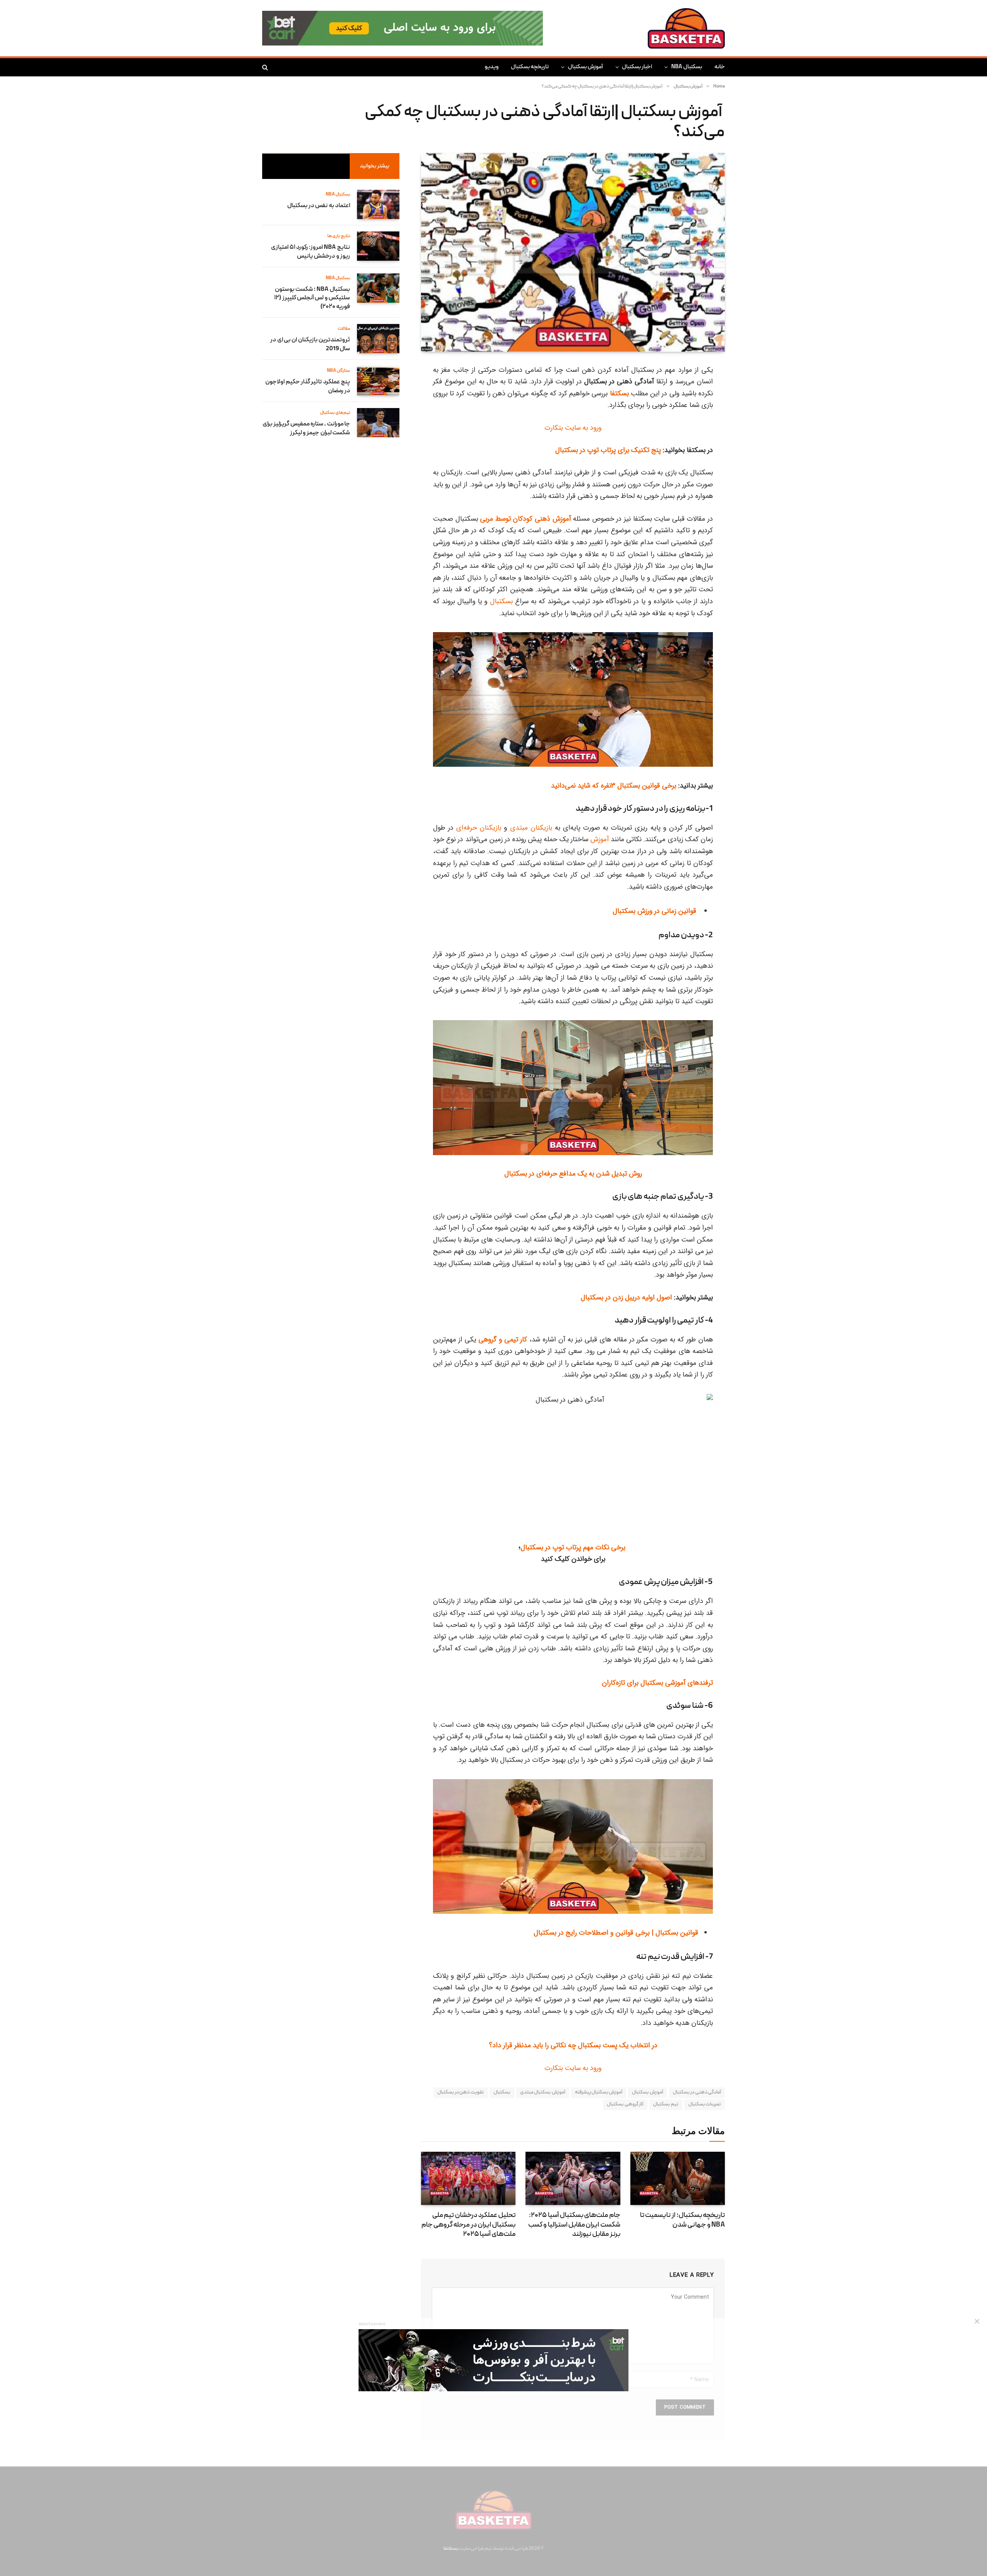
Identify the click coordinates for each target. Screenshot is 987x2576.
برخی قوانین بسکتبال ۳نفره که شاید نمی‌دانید (615, 786)
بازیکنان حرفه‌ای (479, 828)
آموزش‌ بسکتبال (647, 2093)
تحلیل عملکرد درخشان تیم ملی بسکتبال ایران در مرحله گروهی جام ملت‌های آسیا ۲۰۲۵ (468, 2225)
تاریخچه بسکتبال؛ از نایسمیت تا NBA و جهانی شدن (682, 2220)
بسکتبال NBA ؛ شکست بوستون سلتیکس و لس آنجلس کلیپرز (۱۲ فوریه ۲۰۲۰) (312, 299)
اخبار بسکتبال (637, 67)
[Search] (266, 67)
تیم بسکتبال (666, 2104)
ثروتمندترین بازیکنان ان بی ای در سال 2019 (310, 345)
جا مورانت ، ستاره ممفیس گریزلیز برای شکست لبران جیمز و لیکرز (306, 429)
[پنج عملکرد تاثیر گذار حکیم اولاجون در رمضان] (378, 381)
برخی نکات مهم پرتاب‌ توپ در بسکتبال (574, 1547)
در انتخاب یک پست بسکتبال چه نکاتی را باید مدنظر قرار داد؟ (573, 2045)
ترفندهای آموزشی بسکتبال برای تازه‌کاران (657, 1683)
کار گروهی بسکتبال (625, 2104)
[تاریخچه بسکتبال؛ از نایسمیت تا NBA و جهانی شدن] (678, 2178)
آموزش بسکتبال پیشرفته (599, 2093)
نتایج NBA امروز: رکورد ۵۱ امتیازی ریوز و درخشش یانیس (311, 252)
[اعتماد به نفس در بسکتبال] (378, 204)
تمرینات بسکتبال (705, 2104)
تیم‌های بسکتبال (335, 413)
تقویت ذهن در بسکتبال (461, 2093)
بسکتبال (501, 601)
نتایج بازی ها (339, 236)
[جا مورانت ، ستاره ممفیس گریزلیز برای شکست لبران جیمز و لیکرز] (378, 423)
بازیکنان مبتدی (531, 828)
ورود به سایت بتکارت (573, 428)
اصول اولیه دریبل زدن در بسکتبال (626, 1297)
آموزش (600, 839)
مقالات (344, 329)
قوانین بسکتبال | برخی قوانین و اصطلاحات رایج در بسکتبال (616, 1933)
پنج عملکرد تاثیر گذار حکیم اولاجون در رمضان (308, 387)
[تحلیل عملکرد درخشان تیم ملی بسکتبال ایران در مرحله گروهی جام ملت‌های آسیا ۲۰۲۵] (468, 2178)
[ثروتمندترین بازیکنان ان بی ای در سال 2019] (378, 339)
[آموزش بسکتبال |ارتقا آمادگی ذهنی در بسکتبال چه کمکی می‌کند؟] (573, 252)
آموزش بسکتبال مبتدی (543, 2093)
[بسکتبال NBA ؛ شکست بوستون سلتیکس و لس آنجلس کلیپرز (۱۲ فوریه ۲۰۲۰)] (378, 288)
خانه (720, 67)
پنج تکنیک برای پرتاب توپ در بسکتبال (608, 450)
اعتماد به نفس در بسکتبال (319, 206)
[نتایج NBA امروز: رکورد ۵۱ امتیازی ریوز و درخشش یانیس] (378, 246)
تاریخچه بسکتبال (530, 67)
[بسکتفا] (686, 28)
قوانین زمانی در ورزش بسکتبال (655, 911)
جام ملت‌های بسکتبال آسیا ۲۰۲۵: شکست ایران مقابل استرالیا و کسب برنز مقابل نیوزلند (574, 2225)
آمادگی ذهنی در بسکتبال (697, 2093)
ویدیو (492, 67)
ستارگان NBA (339, 371)
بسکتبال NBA (687, 67)
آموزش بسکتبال (585, 67)
